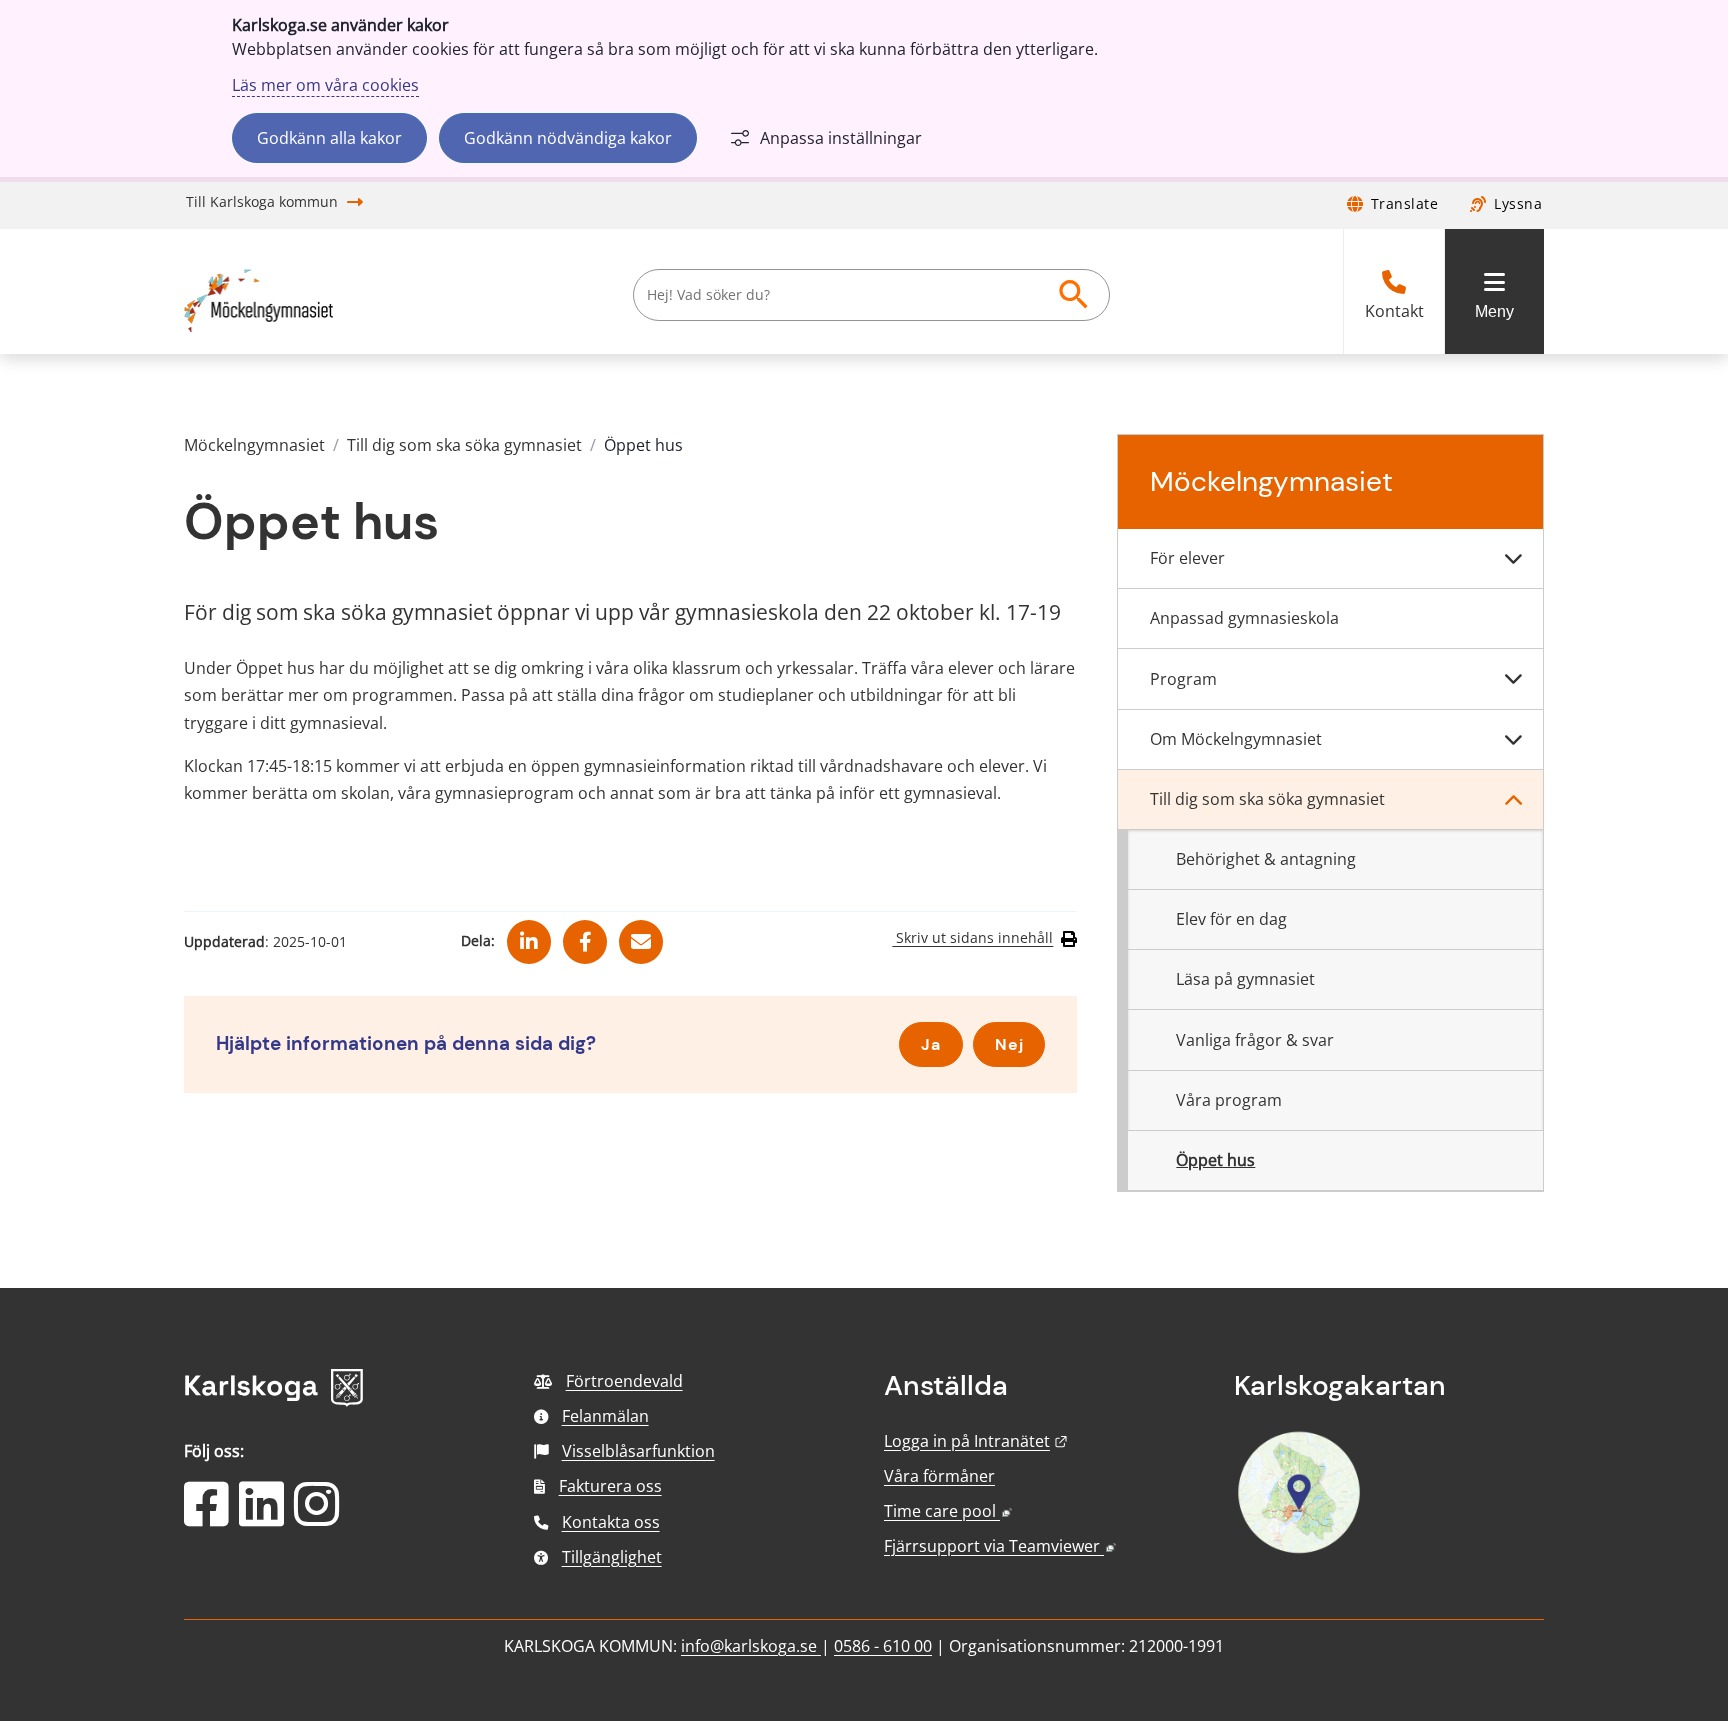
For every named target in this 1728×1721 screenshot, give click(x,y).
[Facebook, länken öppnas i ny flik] (585, 934)
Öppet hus (1215, 1160)
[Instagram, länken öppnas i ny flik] (316, 1517)
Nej (1009, 1044)
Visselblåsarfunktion (638, 1451)
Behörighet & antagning (1266, 859)
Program (1183, 679)
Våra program (1229, 1100)
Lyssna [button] (1518, 203)
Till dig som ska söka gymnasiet (464, 445)
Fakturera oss (610, 1486)
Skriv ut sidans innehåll (972, 938)
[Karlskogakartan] (1299, 1551)
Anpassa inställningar (841, 138)
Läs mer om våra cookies (325, 85)
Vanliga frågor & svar (1255, 1040)
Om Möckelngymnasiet (1236, 739)
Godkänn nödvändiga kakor (568, 138)
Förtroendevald (624, 1381)
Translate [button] (1405, 203)
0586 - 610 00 (883, 1646)
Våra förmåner (939, 1476)
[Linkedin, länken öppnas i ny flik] (529, 934)
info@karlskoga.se (751, 1646)
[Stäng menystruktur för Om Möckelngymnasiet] (1513, 740)
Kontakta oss (611, 1522)
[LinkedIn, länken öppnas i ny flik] (261, 1517)
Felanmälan (605, 1416)
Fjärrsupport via (1000, 1546)
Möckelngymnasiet (254, 445)
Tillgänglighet (612, 1557)
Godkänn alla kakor (329, 138)
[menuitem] (1330, 559)
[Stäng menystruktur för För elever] (1513, 559)
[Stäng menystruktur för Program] (1513, 679)
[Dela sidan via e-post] (641, 934)
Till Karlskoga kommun (262, 201)
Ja (931, 1044)
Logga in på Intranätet (976, 1441)
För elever (1187, 558)
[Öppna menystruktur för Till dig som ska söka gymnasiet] (1513, 800)
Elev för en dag (1231, 919)
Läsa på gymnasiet (1245, 979)
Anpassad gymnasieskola (1244, 618)
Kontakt (1394, 311)
